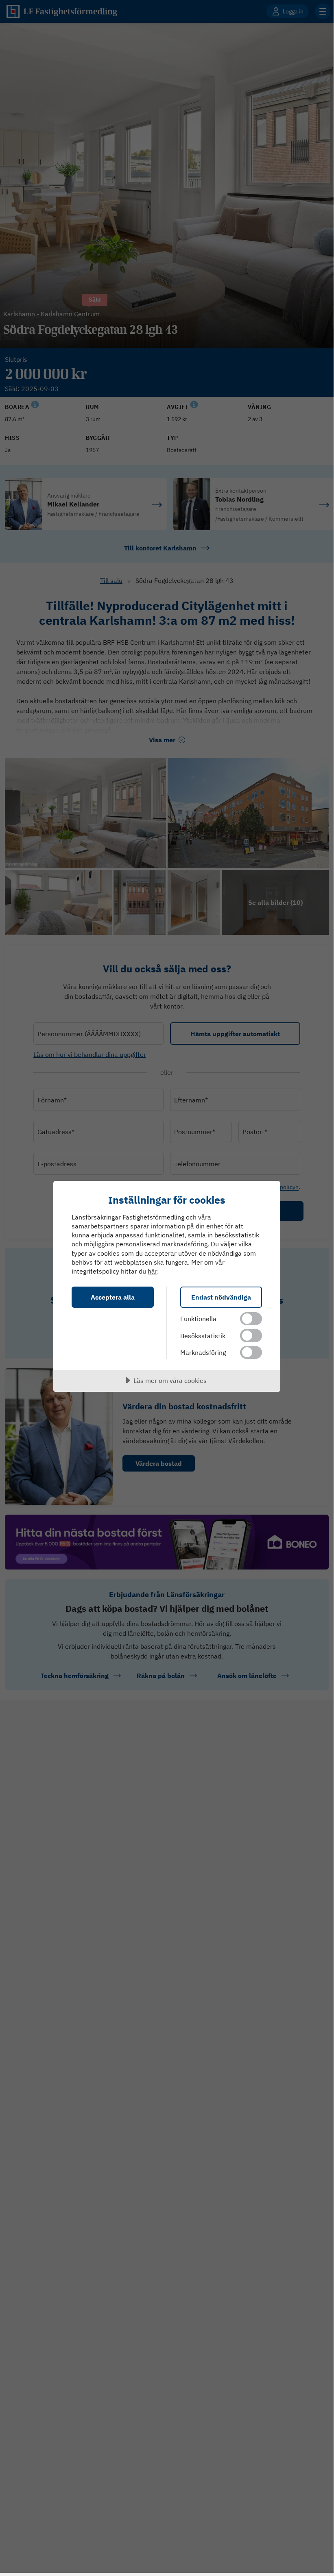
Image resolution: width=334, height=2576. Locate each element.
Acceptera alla (113, 1297)
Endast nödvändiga (221, 1297)
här (152, 1271)
